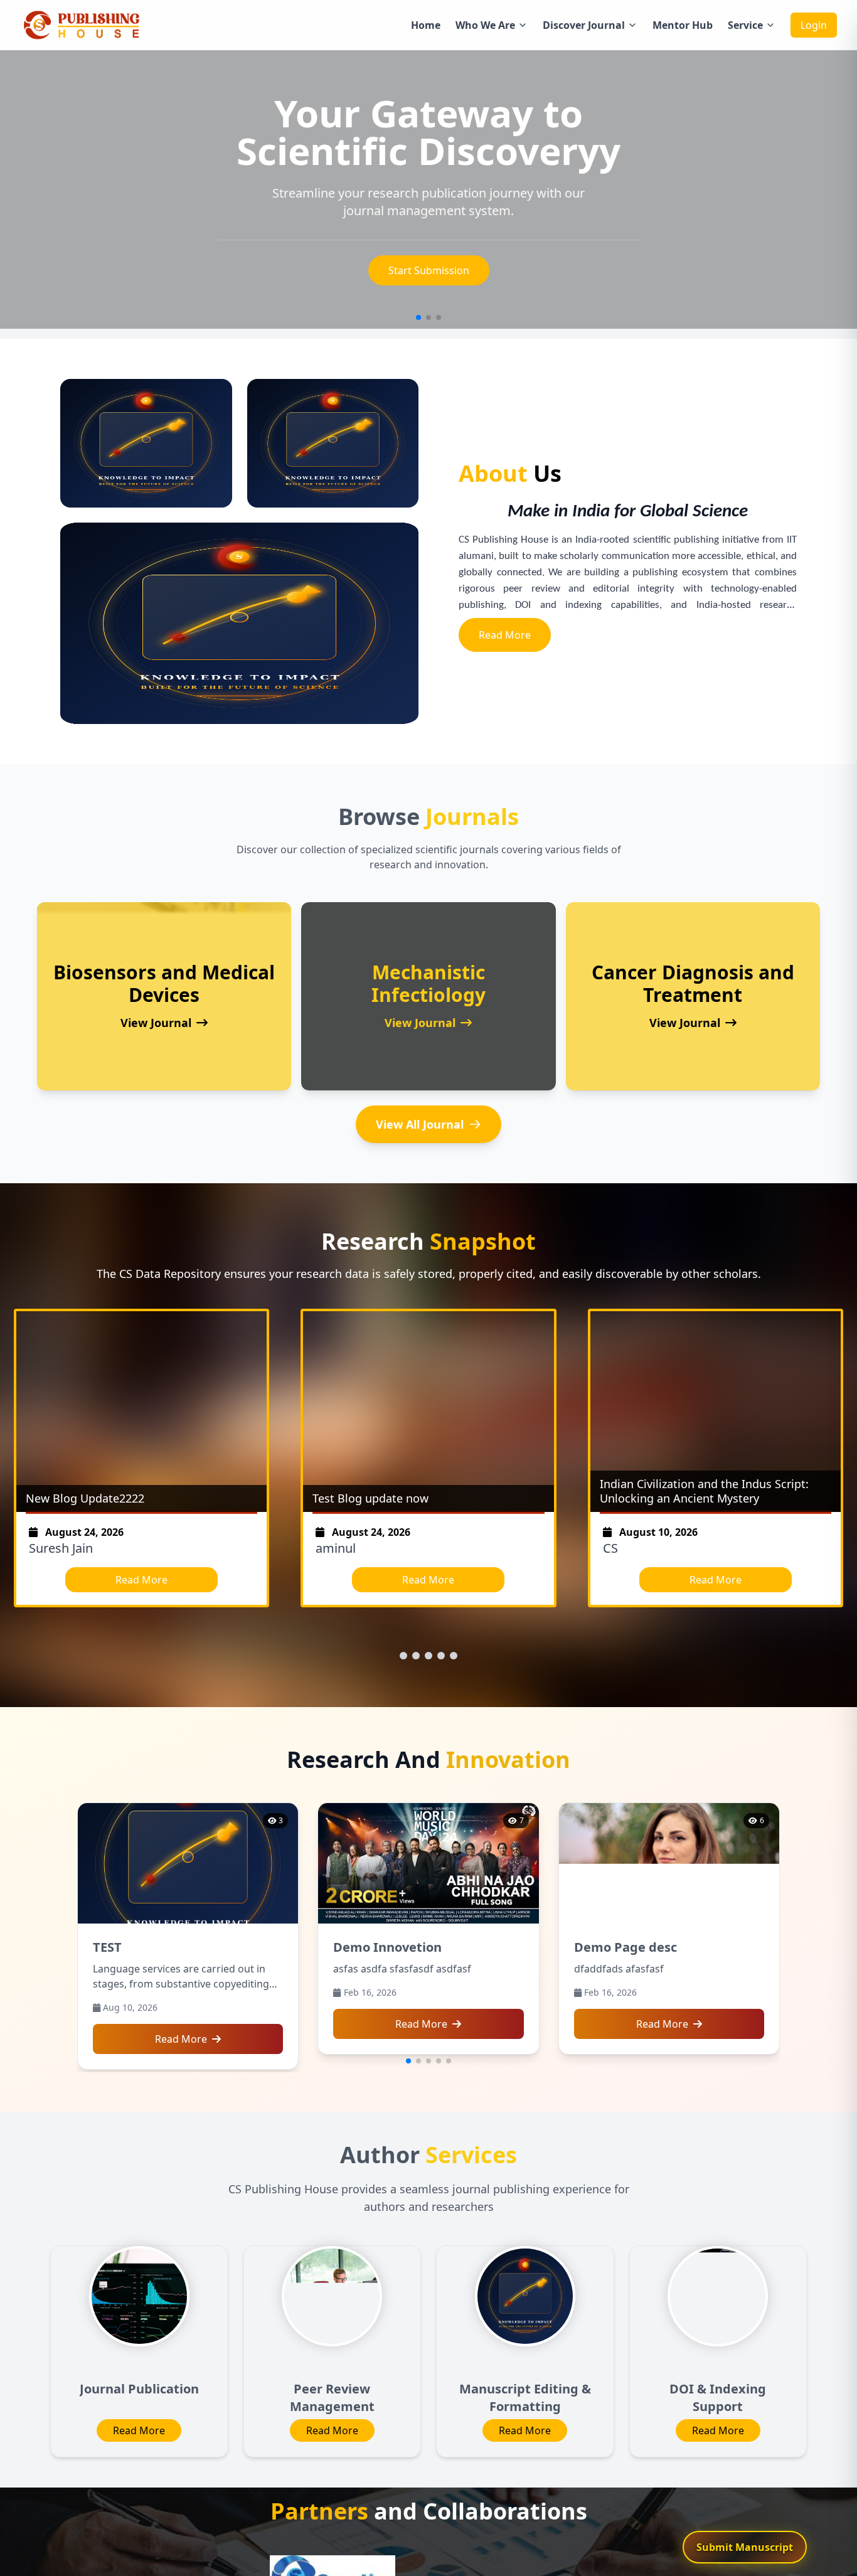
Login (814, 25)
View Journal (156, 1023)
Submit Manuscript (429, 270)
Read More (505, 635)
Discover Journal (584, 25)
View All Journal (420, 1124)
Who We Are (485, 25)
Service (745, 25)
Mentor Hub (683, 25)
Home (426, 25)
